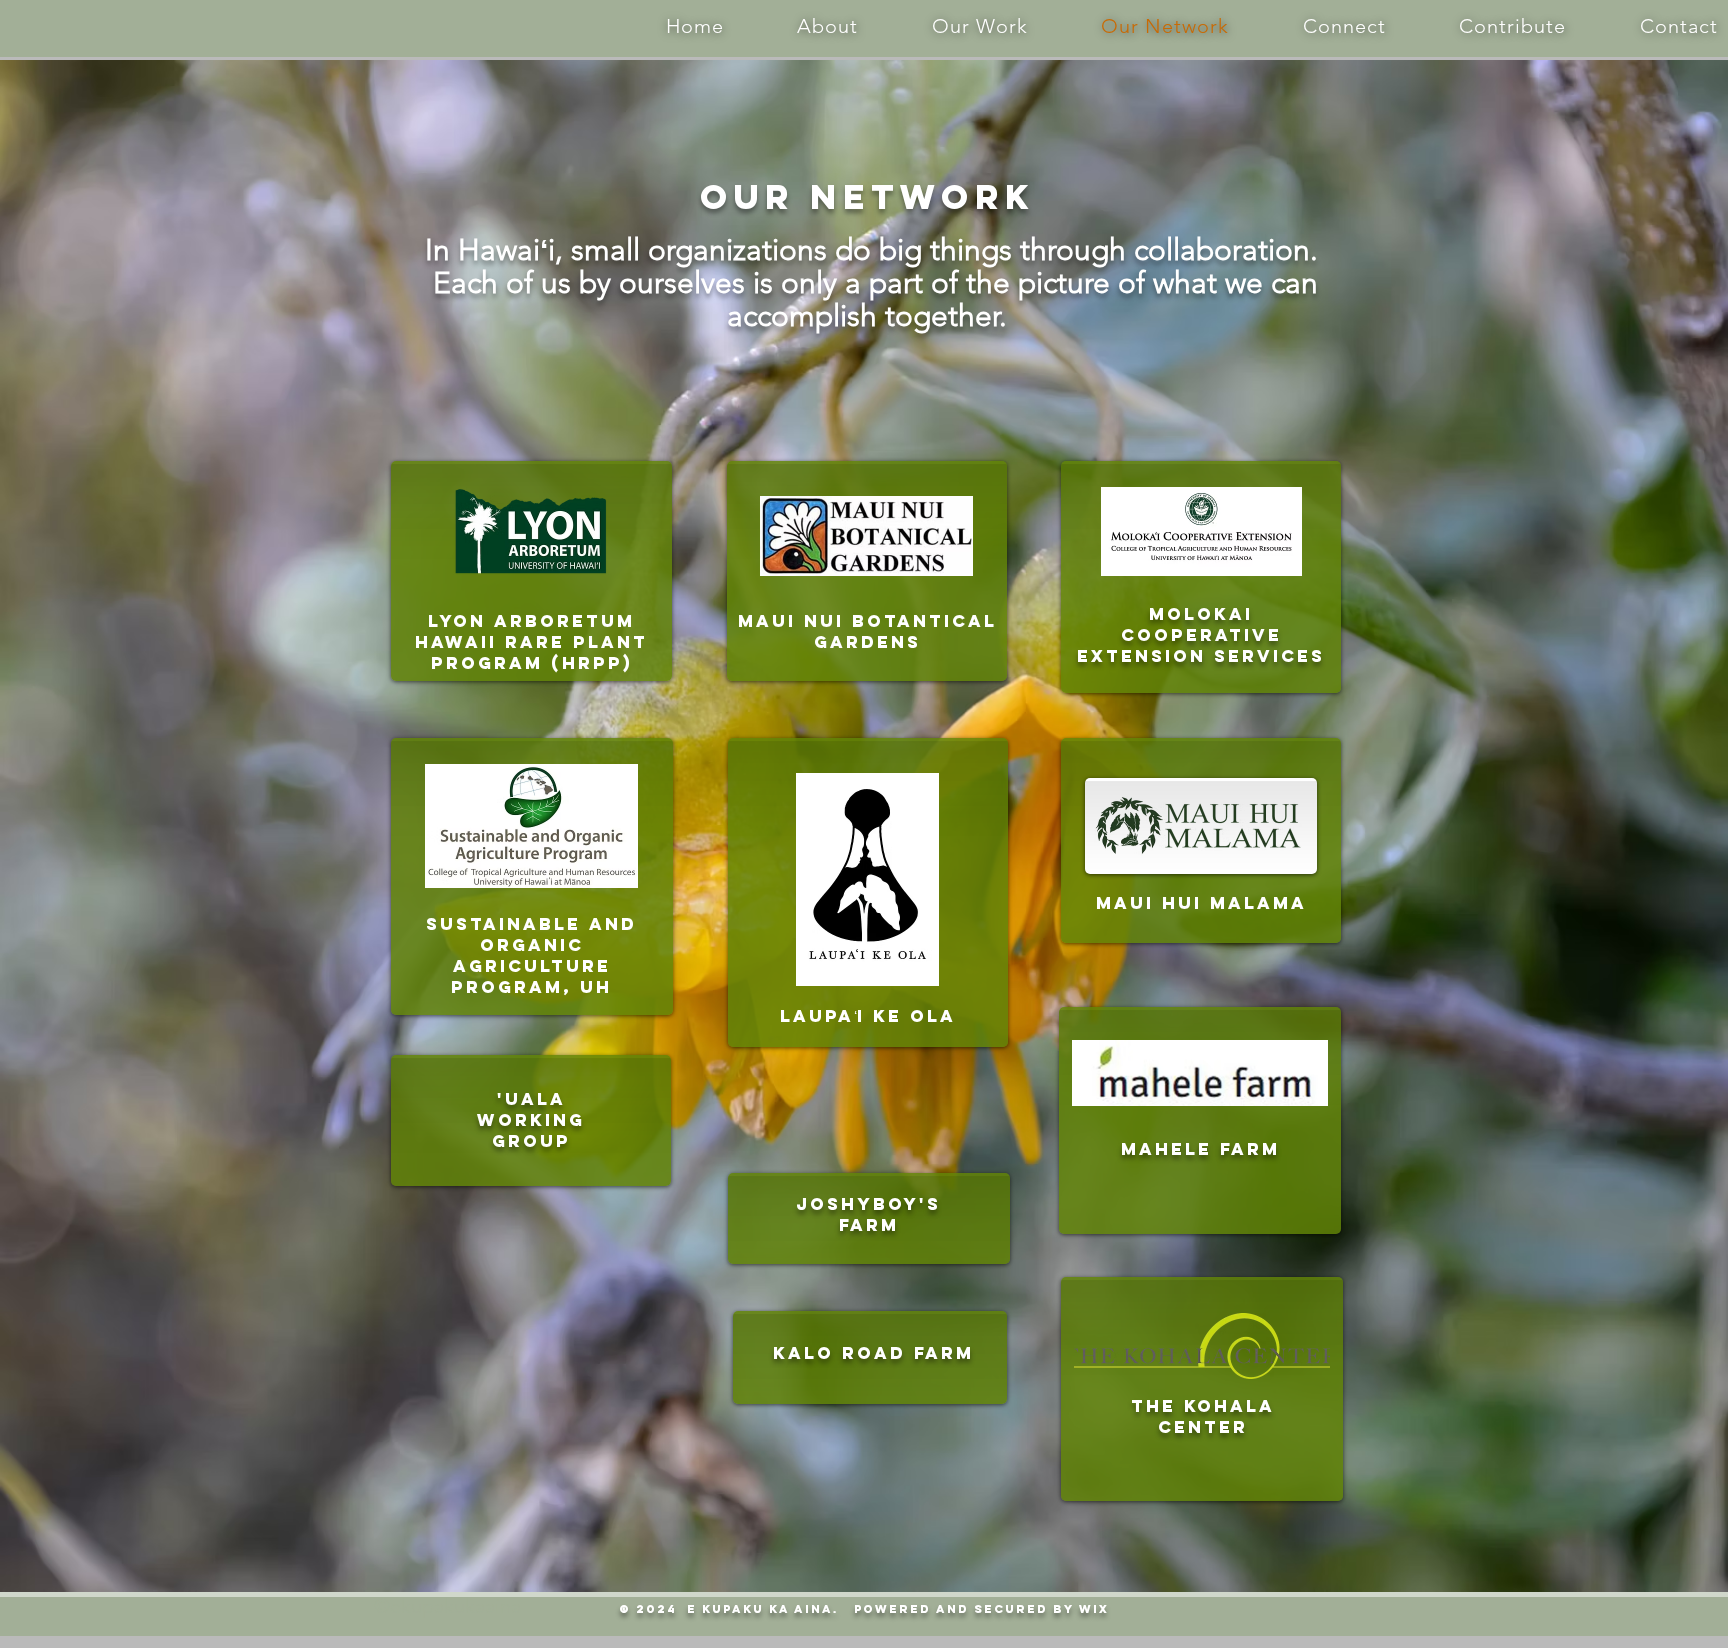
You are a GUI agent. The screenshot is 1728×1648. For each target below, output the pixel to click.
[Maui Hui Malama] (1201, 840)
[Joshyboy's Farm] (868, 1216)
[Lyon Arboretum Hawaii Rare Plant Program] (531, 571)
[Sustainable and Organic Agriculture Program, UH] (532, 866)
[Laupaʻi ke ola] (868, 892)
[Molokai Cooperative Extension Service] (1201, 575)
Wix (1094, 1609)
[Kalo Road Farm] (870, 1356)
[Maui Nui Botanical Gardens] (867, 571)
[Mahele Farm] (1199, 1112)
